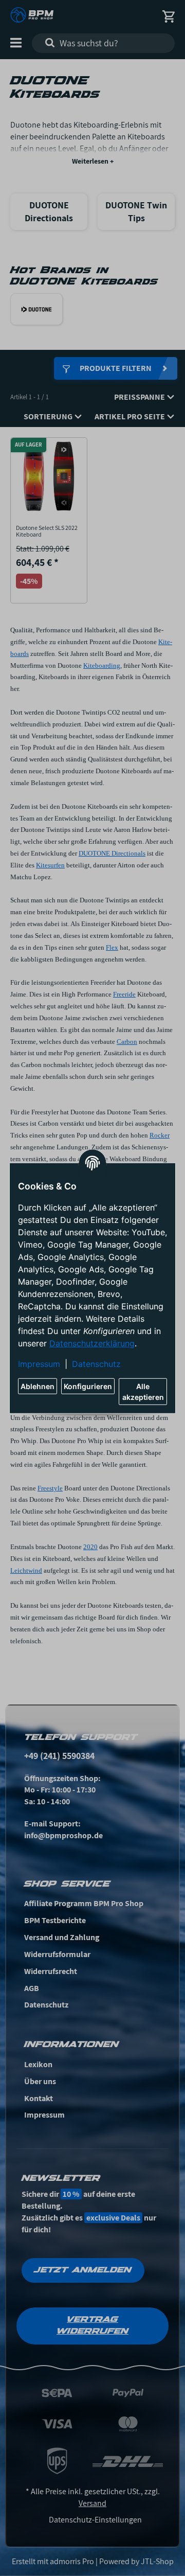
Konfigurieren (88, 1386)
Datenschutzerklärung (92, 1343)
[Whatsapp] (123, 2552)
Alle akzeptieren (143, 1392)
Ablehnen (38, 1386)
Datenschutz (96, 1364)
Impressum (39, 1364)
